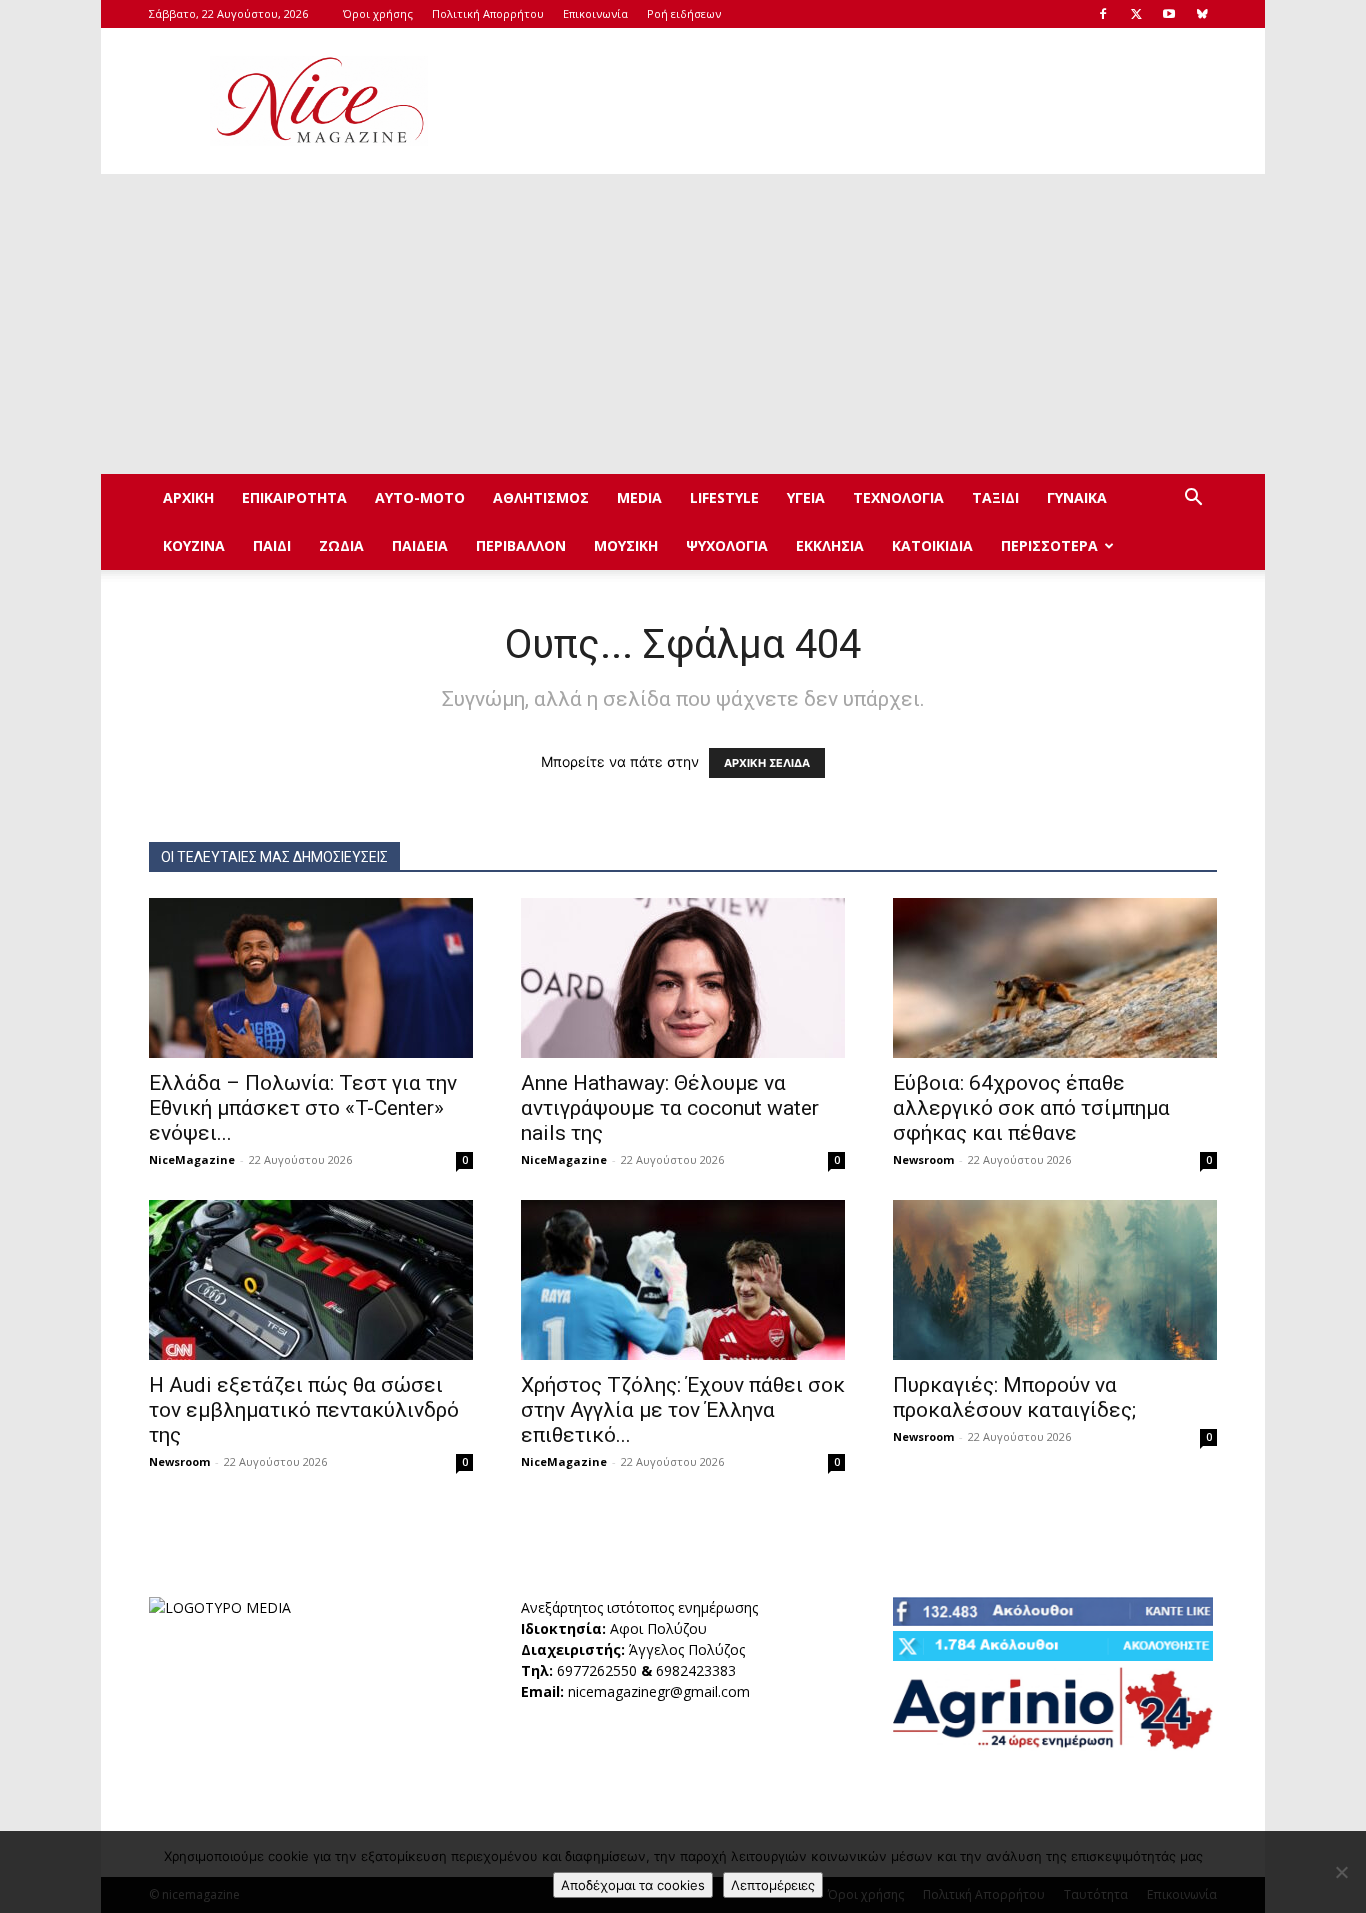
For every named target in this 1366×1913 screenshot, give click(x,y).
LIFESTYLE (724, 497)
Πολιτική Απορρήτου (488, 13)
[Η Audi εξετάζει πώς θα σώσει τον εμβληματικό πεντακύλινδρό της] (311, 1280)
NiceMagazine (192, 1159)
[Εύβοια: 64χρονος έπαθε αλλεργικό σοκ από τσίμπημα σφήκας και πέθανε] (1055, 978)
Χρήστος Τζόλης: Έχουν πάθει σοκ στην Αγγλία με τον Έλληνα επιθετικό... (683, 1410)
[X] (1136, 14)
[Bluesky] (1202, 14)
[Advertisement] (853, 101)
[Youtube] (1169, 14)
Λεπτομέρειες (773, 1885)
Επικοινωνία (595, 13)
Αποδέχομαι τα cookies (633, 1885)
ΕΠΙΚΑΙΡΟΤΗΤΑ (294, 497)
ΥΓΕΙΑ (806, 497)
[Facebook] (1103, 14)
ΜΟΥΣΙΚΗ (626, 545)
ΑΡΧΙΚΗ (188, 497)
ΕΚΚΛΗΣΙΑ (830, 545)
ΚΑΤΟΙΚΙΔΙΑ (932, 545)
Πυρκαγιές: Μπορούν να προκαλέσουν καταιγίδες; (1014, 1397)
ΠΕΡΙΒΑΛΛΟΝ (521, 545)
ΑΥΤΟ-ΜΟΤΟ (420, 497)
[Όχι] (1341, 1872)
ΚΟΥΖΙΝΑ (194, 545)
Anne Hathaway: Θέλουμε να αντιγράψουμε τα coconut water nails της (670, 1108)
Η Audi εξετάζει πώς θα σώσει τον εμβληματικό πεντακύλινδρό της (304, 1410)
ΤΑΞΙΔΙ (995, 497)
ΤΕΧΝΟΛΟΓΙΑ (898, 497)
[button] (1193, 499)
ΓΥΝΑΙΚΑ (1077, 497)
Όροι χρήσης (378, 13)
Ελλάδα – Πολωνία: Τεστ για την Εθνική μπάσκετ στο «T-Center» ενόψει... (303, 1108)
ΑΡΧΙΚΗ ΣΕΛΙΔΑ (767, 763)
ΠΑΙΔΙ (272, 545)
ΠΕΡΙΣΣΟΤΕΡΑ (1049, 545)
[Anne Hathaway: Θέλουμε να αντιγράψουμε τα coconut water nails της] (683, 978)
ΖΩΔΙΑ (341, 545)
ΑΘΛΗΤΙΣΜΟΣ (541, 497)
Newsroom (923, 1159)
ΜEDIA (639, 497)
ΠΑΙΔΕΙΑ (420, 545)
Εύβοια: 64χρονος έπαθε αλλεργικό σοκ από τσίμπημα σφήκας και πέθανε (1031, 1108)
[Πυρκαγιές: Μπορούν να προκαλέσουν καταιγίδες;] (1055, 1280)
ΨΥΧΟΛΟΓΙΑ (727, 545)
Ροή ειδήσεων (684, 13)
